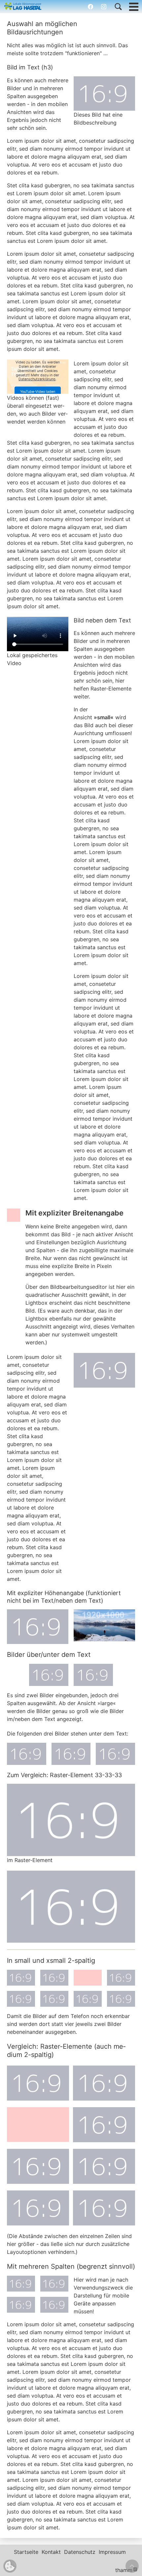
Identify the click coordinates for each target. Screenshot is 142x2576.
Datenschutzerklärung (37, 379)
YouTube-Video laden (38, 392)
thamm (126, 2570)
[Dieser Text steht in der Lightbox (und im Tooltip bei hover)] (104, 94)
